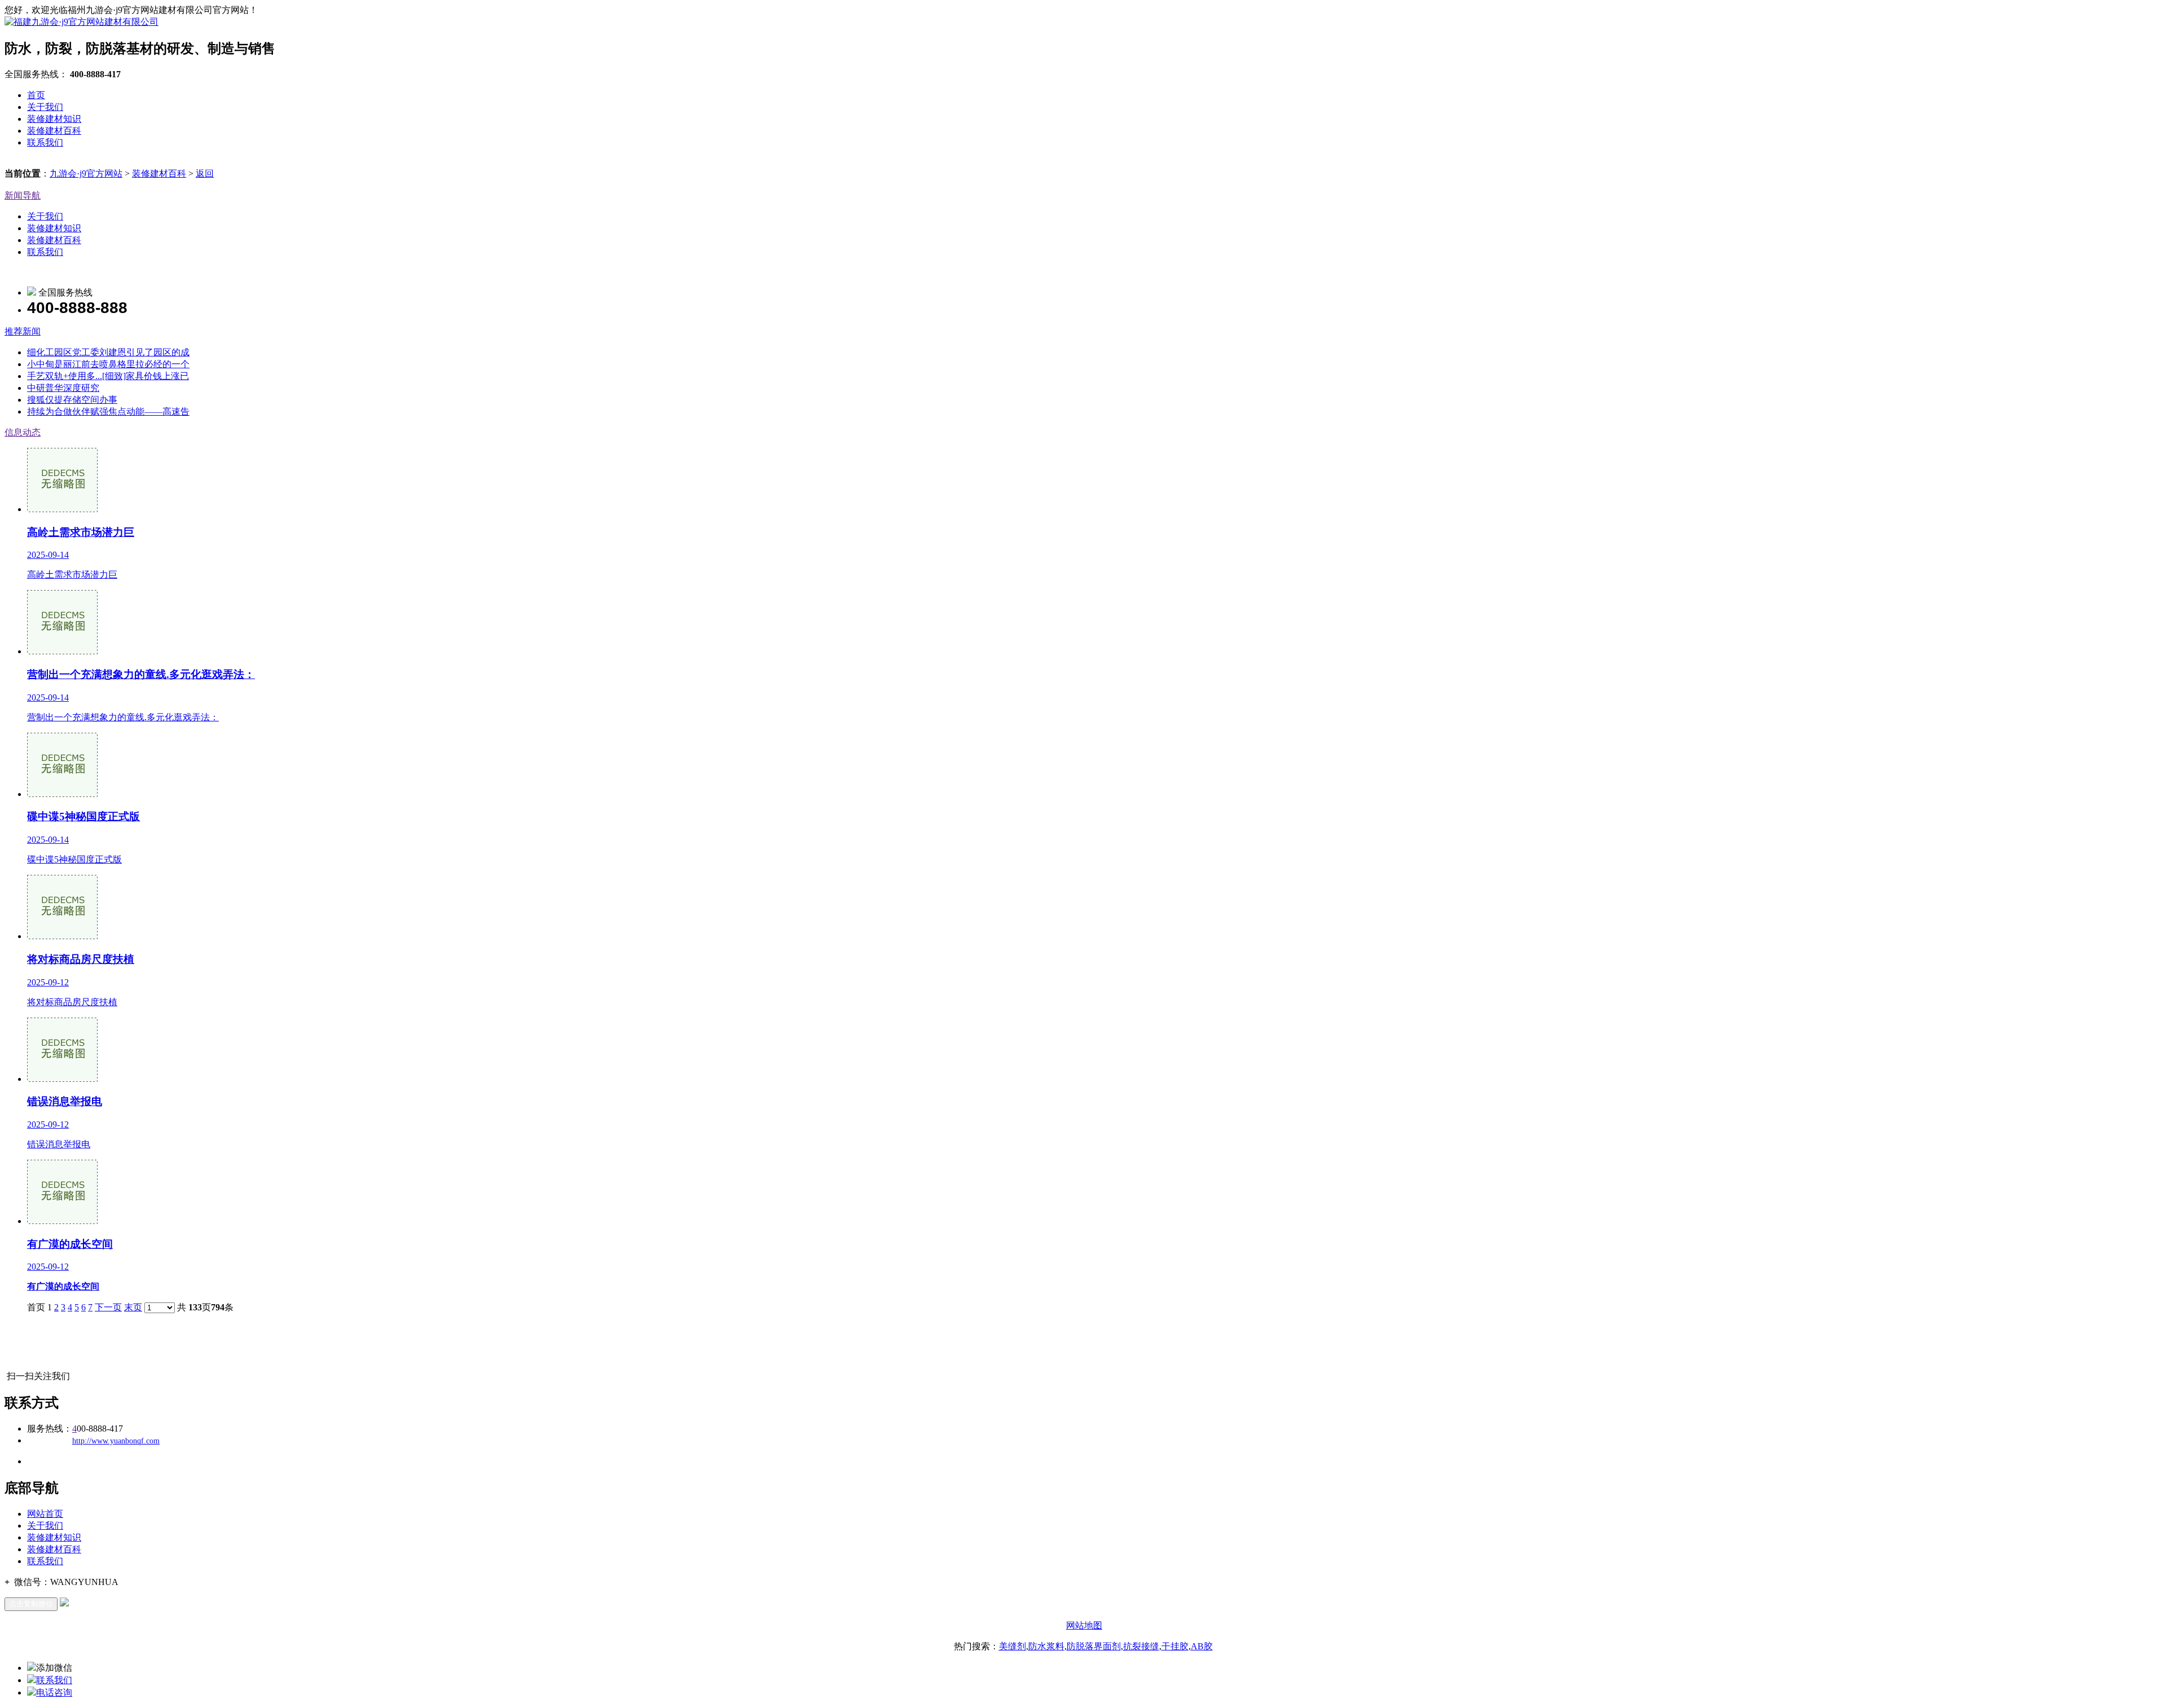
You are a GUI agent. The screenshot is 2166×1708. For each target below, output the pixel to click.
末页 (133, 1307)
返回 (205, 173)
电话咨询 (54, 1692)
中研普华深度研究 (63, 388)
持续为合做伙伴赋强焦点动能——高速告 (108, 411)
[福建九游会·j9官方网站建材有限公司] (82, 22)
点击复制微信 (31, 1604)
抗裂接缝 (1141, 1646)
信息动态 (23, 432)
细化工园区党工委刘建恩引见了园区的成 (108, 352)
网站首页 (45, 1514)
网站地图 (1084, 1625)
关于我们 (45, 107)
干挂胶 (1175, 1646)
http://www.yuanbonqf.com (116, 1441)
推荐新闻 (23, 331)
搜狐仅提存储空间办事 (72, 400)
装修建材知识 (54, 119)
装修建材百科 (54, 131)
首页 (36, 95)
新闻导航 (23, 195)
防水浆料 (1046, 1646)
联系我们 (45, 142)
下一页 (108, 1307)
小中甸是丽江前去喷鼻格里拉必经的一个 (108, 364)
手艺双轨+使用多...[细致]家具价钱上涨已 (108, 376)
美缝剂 (1012, 1646)
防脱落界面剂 (1094, 1646)
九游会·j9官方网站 (86, 173)
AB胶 (1202, 1646)
